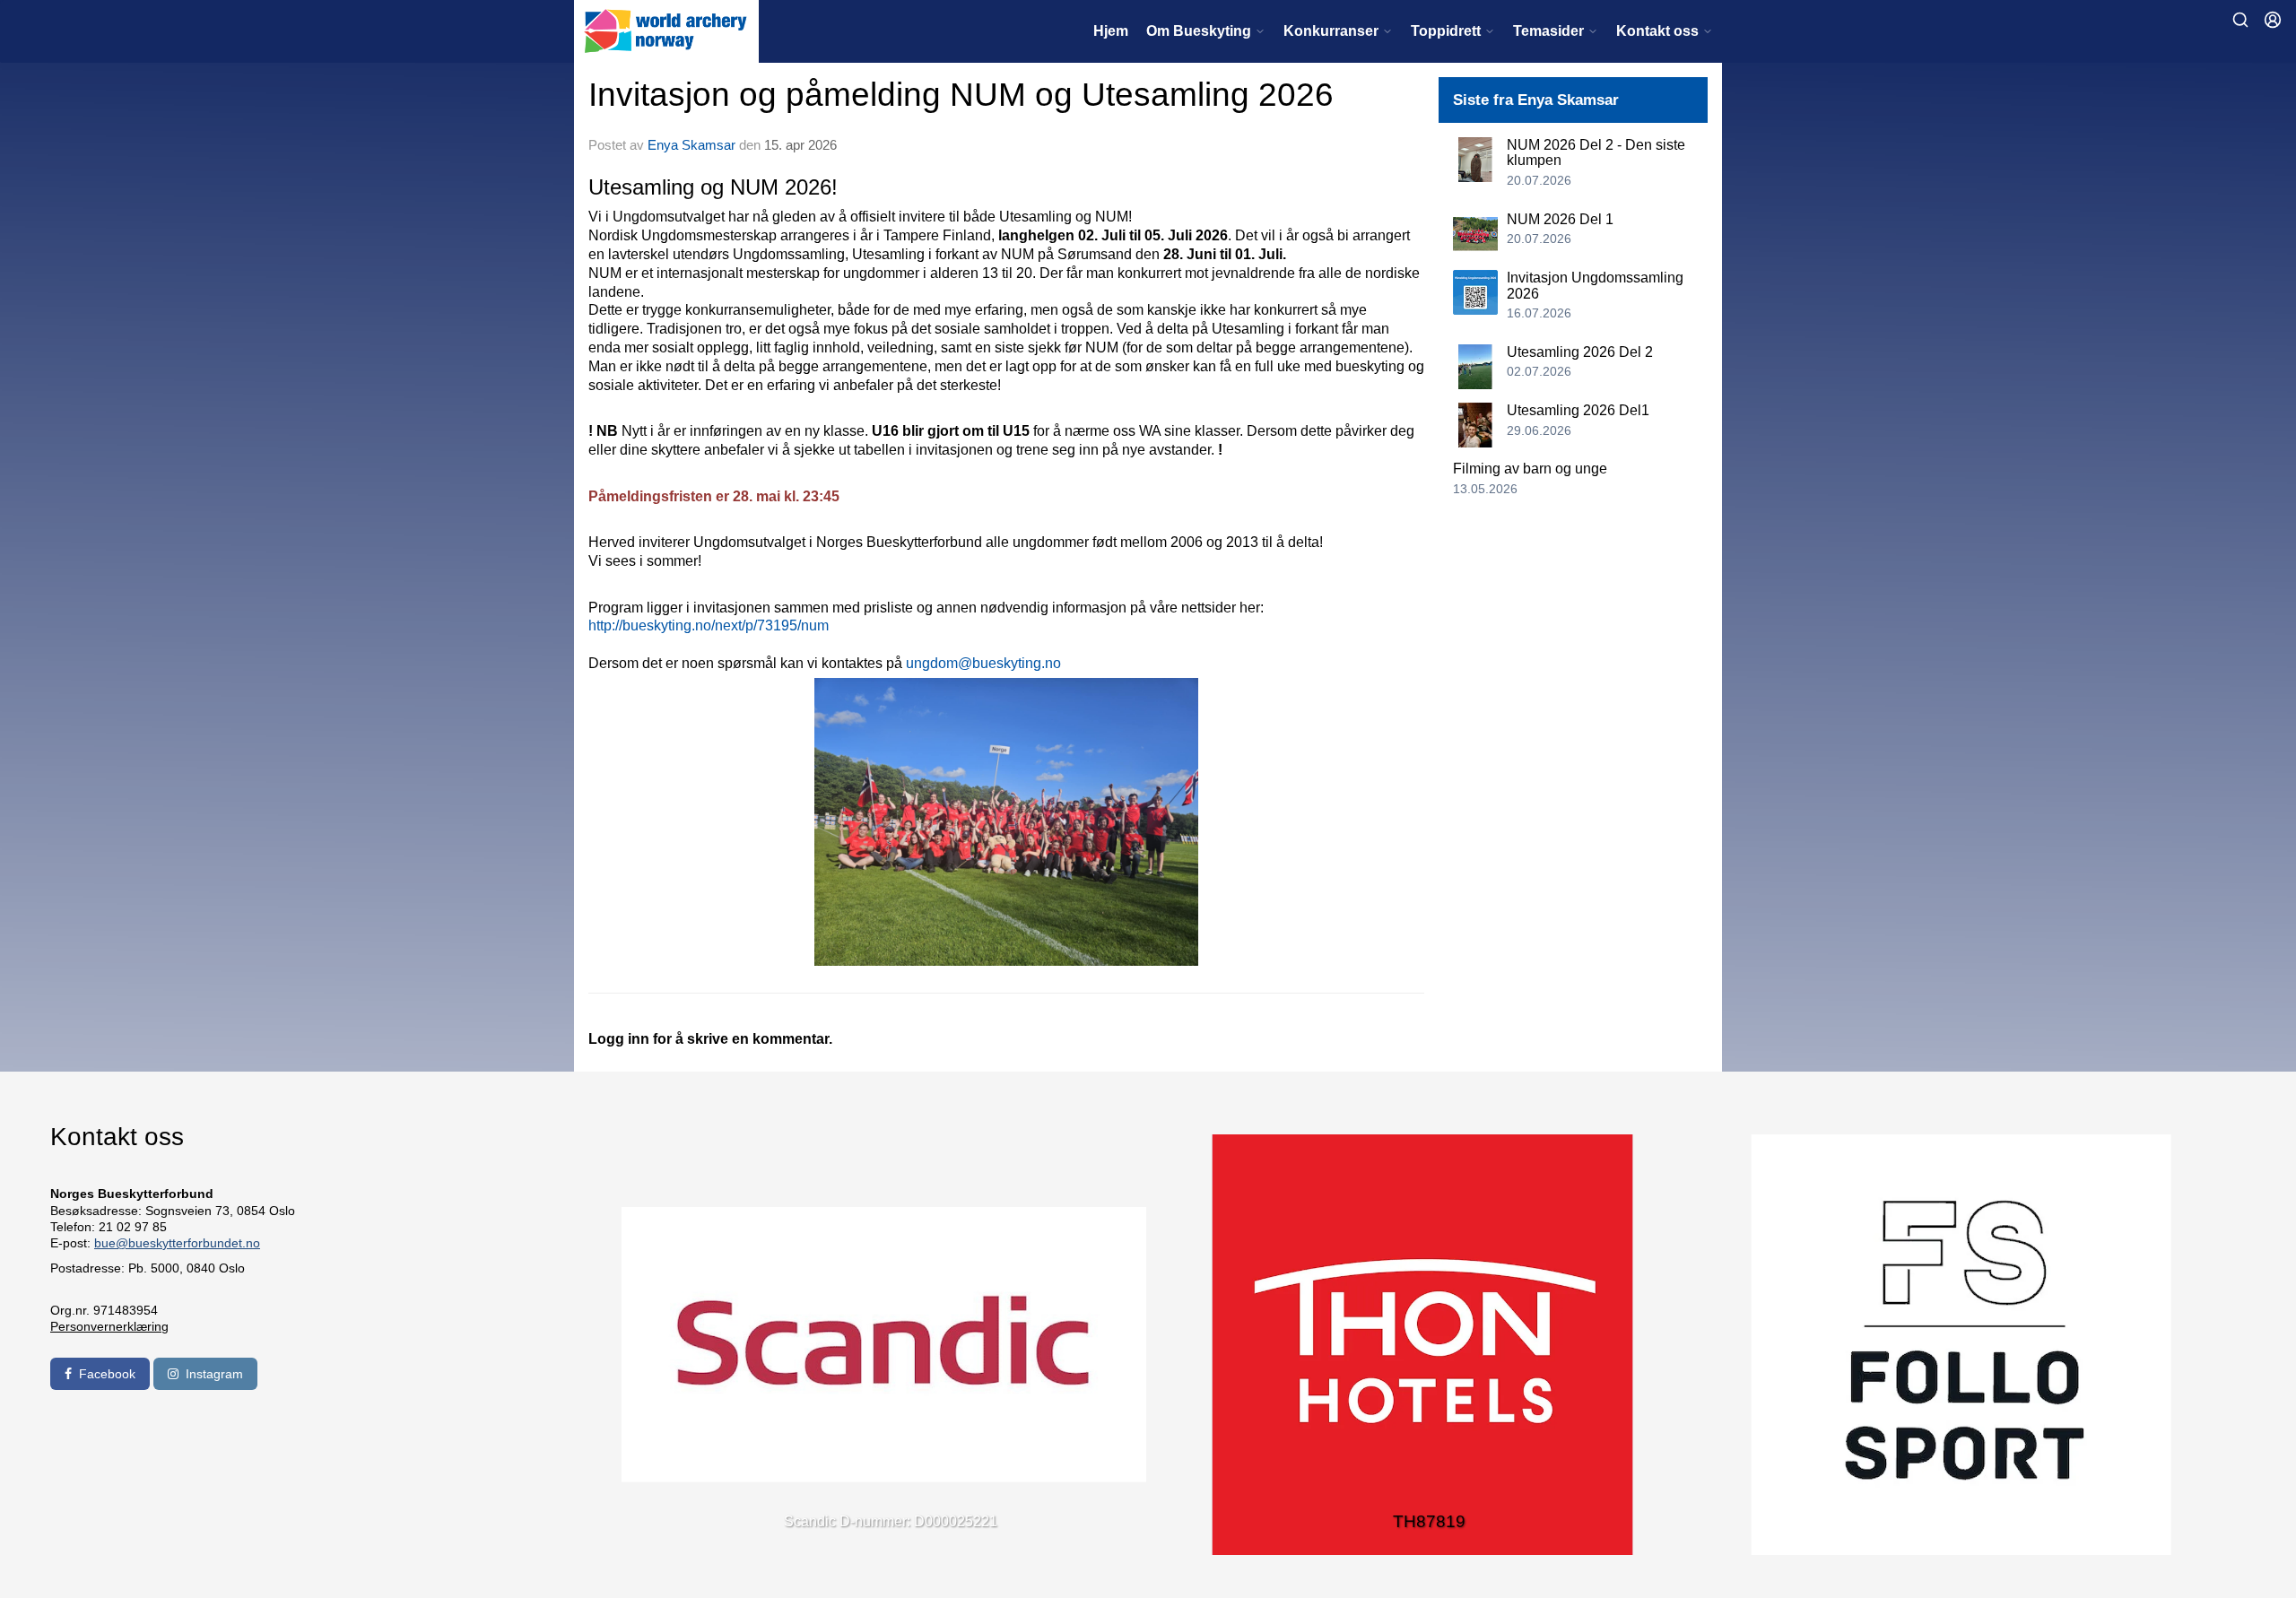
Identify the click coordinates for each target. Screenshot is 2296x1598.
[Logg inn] (2273, 20)
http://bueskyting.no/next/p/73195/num (709, 625)
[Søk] (2240, 20)
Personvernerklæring (109, 1326)
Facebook (107, 1374)
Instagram (214, 1374)
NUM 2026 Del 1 (1560, 219)
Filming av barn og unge (1530, 469)
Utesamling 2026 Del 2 (1580, 352)
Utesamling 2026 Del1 (1578, 410)
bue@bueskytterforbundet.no (177, 1243)
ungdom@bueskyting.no (983, 663)
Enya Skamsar (691, 145)
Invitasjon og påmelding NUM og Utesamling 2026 (961, 95)
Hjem (1111, 31)
